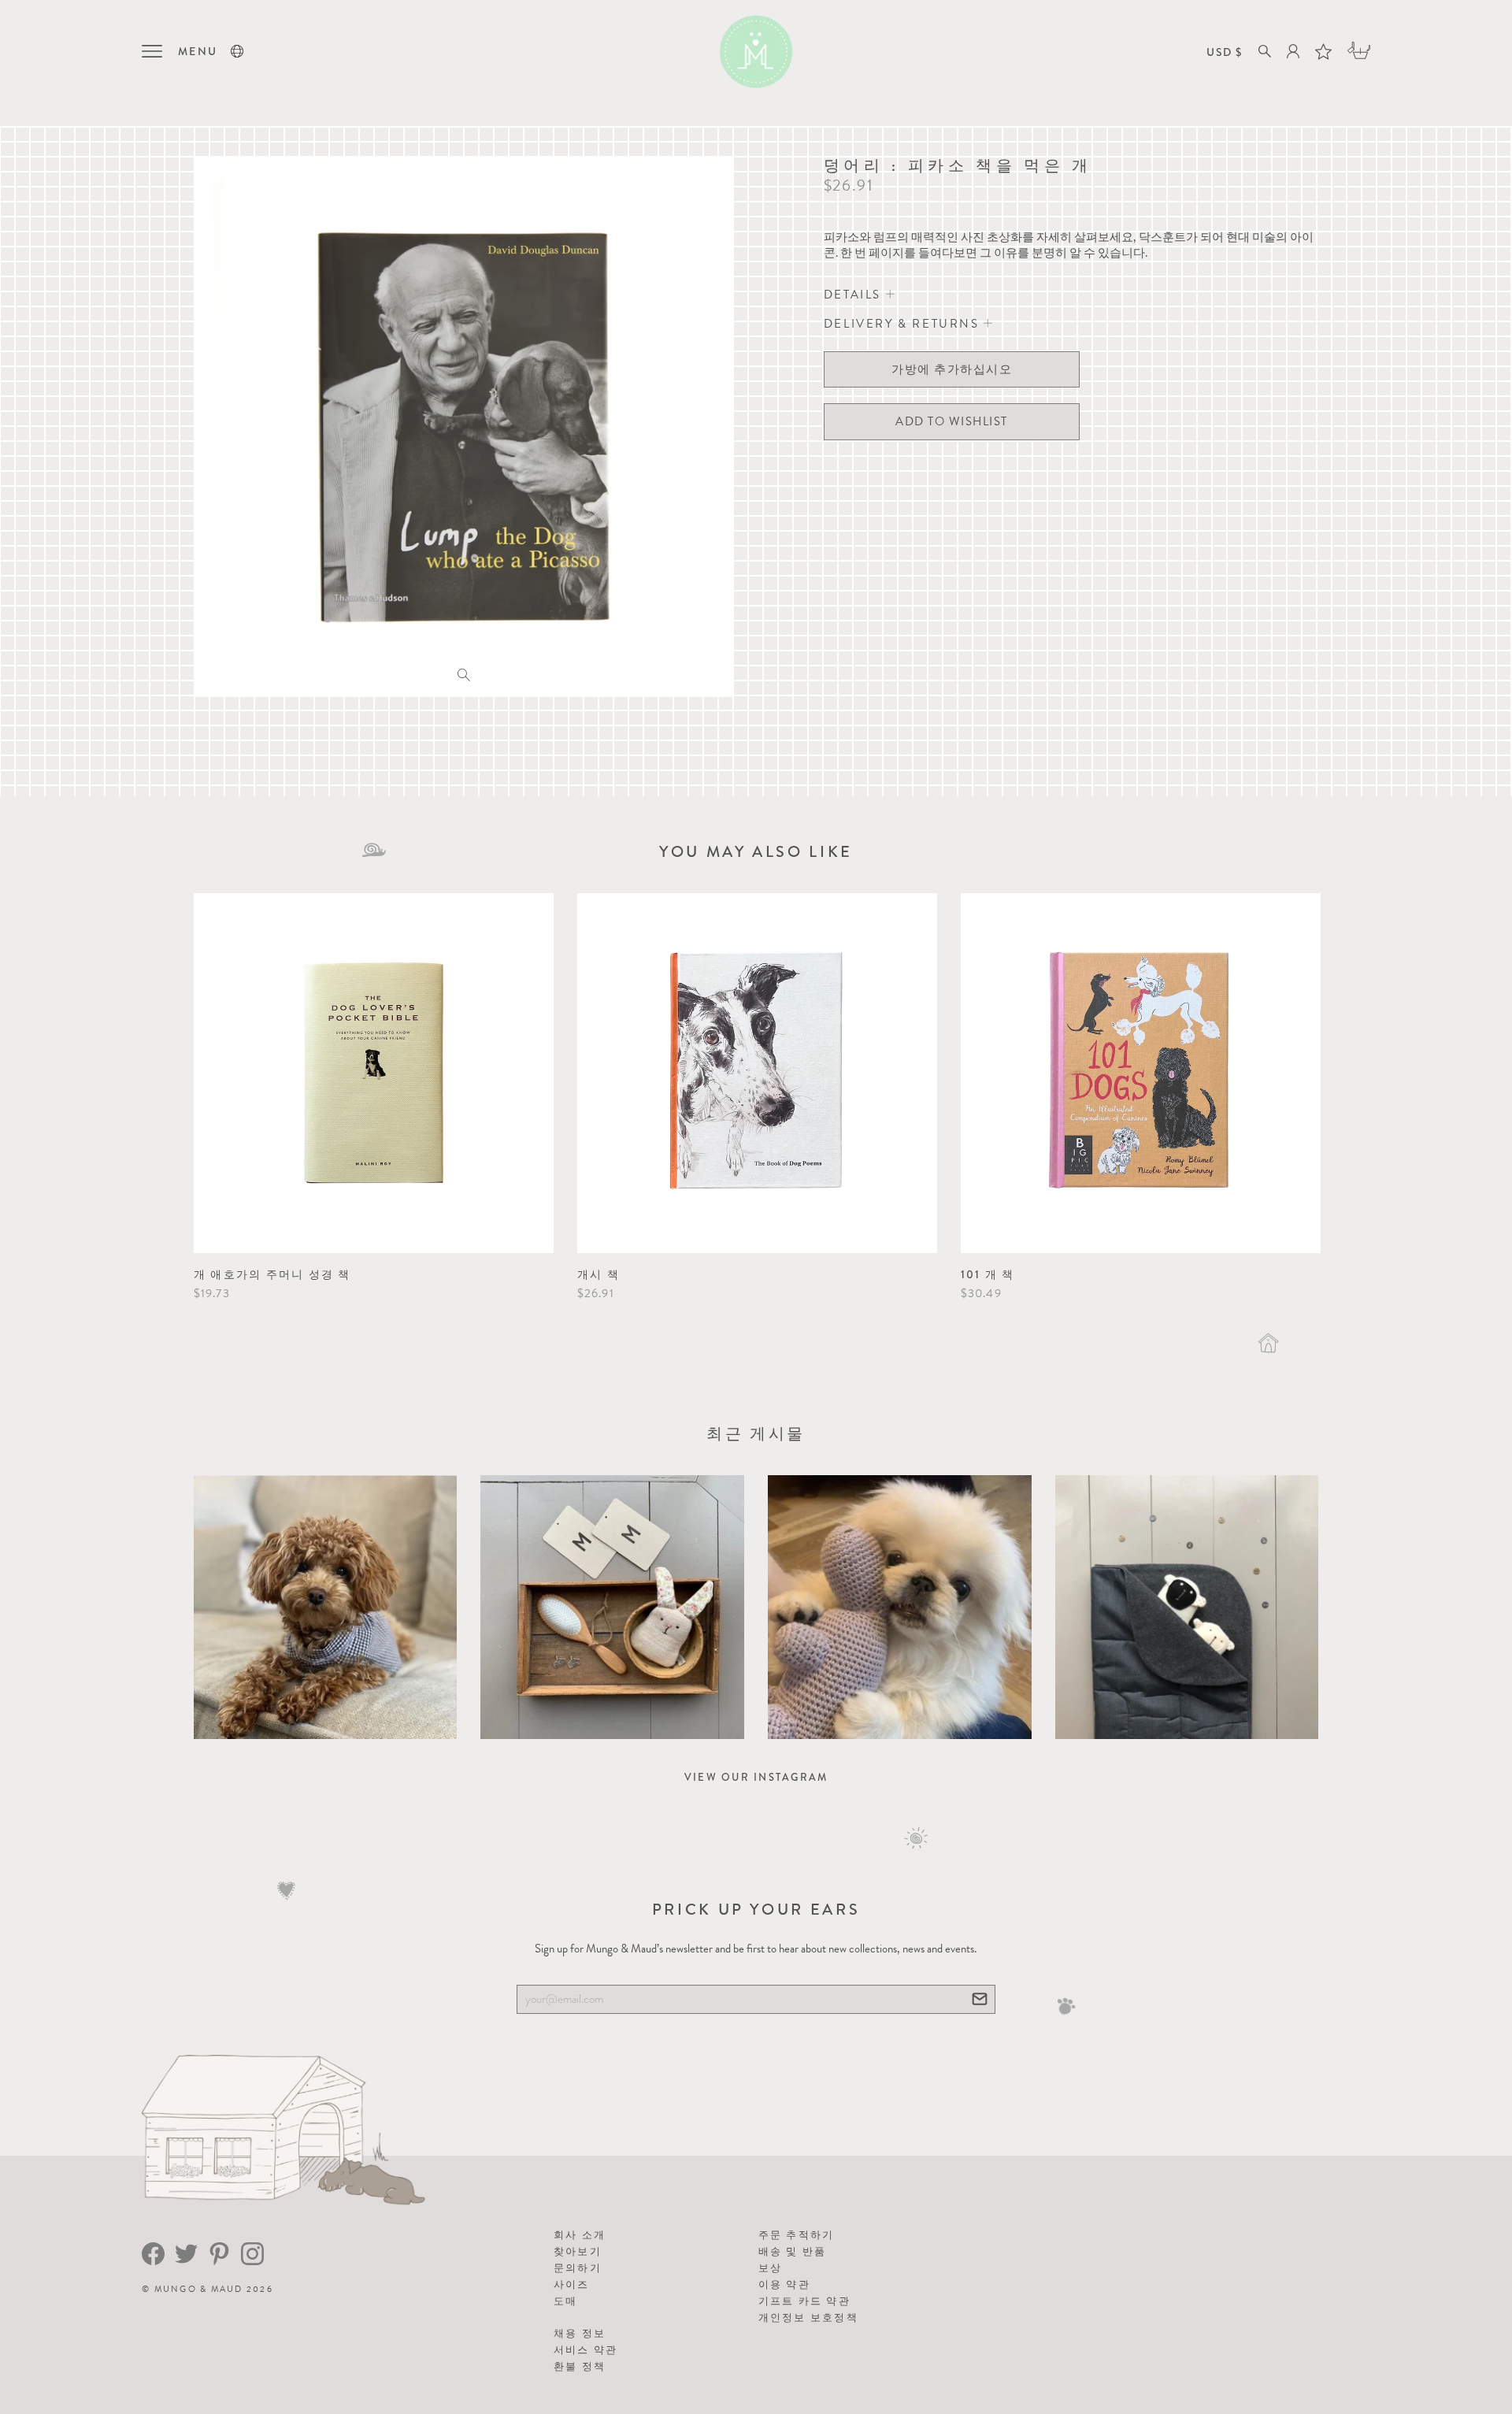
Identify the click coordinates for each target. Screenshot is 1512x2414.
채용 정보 (580, 2333)
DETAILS (855, 295)
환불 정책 (580, 2366)
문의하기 (578, 2268)
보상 (771, 2268)
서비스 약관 (586, 2350)
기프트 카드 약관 (804, 2301)
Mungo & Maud (199, 2289)
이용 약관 (784, 2284)
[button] (237, 51)
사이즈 (572, 2284)
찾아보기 (578, 2251)
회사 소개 (580, 2235)
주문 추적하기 (797, 2235)
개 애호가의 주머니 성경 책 (272, 1274)
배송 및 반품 (793, 2251)
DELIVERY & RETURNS (904, 324)
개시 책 (598, 1274)
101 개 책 (988, 1274)
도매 (566, 2301)
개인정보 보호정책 (808, 2318)
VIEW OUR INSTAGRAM (756, 1777)
